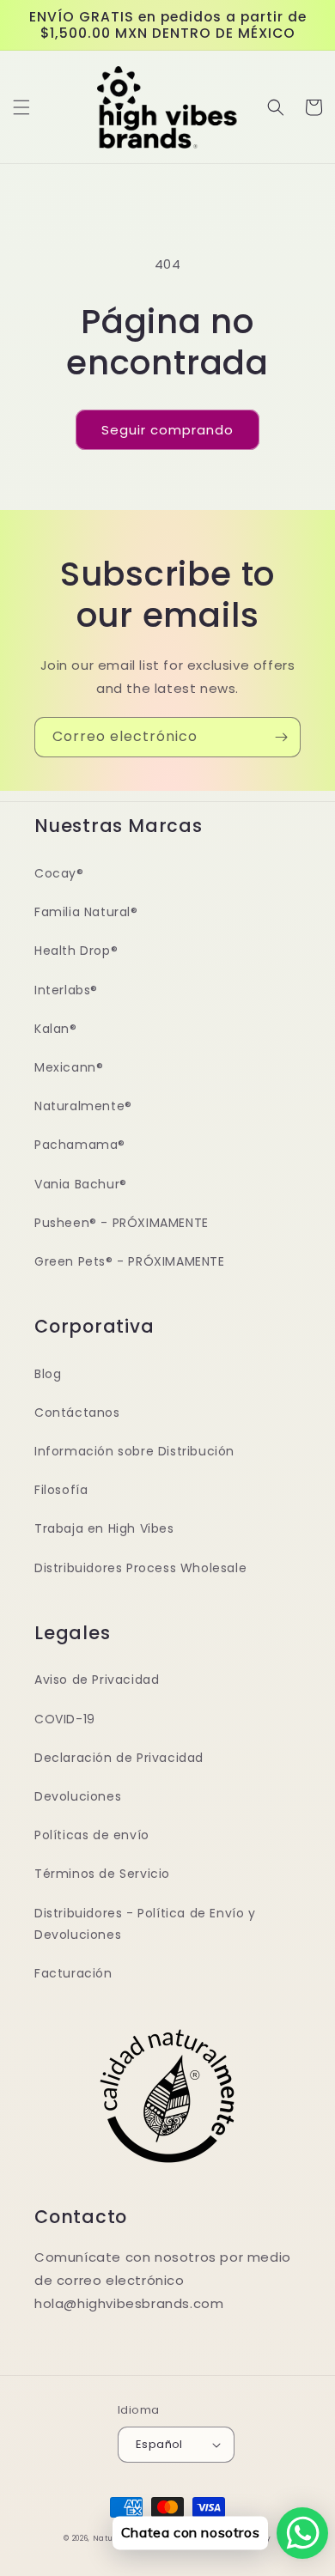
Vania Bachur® (81, 1184)
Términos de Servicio (102, 1874)
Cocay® (59, 873)
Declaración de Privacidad (119, 1758)
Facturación (73, 1973)
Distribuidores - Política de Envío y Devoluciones (145, 1924)
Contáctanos (77, 1413)
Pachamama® (80, 1145)
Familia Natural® (86, 912)
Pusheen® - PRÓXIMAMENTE (122, 1223)
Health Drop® (76, 951)
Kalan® (56, 1029)
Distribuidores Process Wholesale (140, 1568)
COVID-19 (65, 1719)
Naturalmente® (83, 1106)
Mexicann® (69, 1067)
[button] (21, 107)
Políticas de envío (92, 1835)
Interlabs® (66, 990)
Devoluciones (78, 1796)
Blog (48, 1374)
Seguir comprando (167, 430)
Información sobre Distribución (134, 1451)
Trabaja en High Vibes (104, 1528)
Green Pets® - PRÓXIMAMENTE (130, 1261)
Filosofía (61, 1490)
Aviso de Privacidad (97, 1680)
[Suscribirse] (281, 737)
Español (159, 2444)
